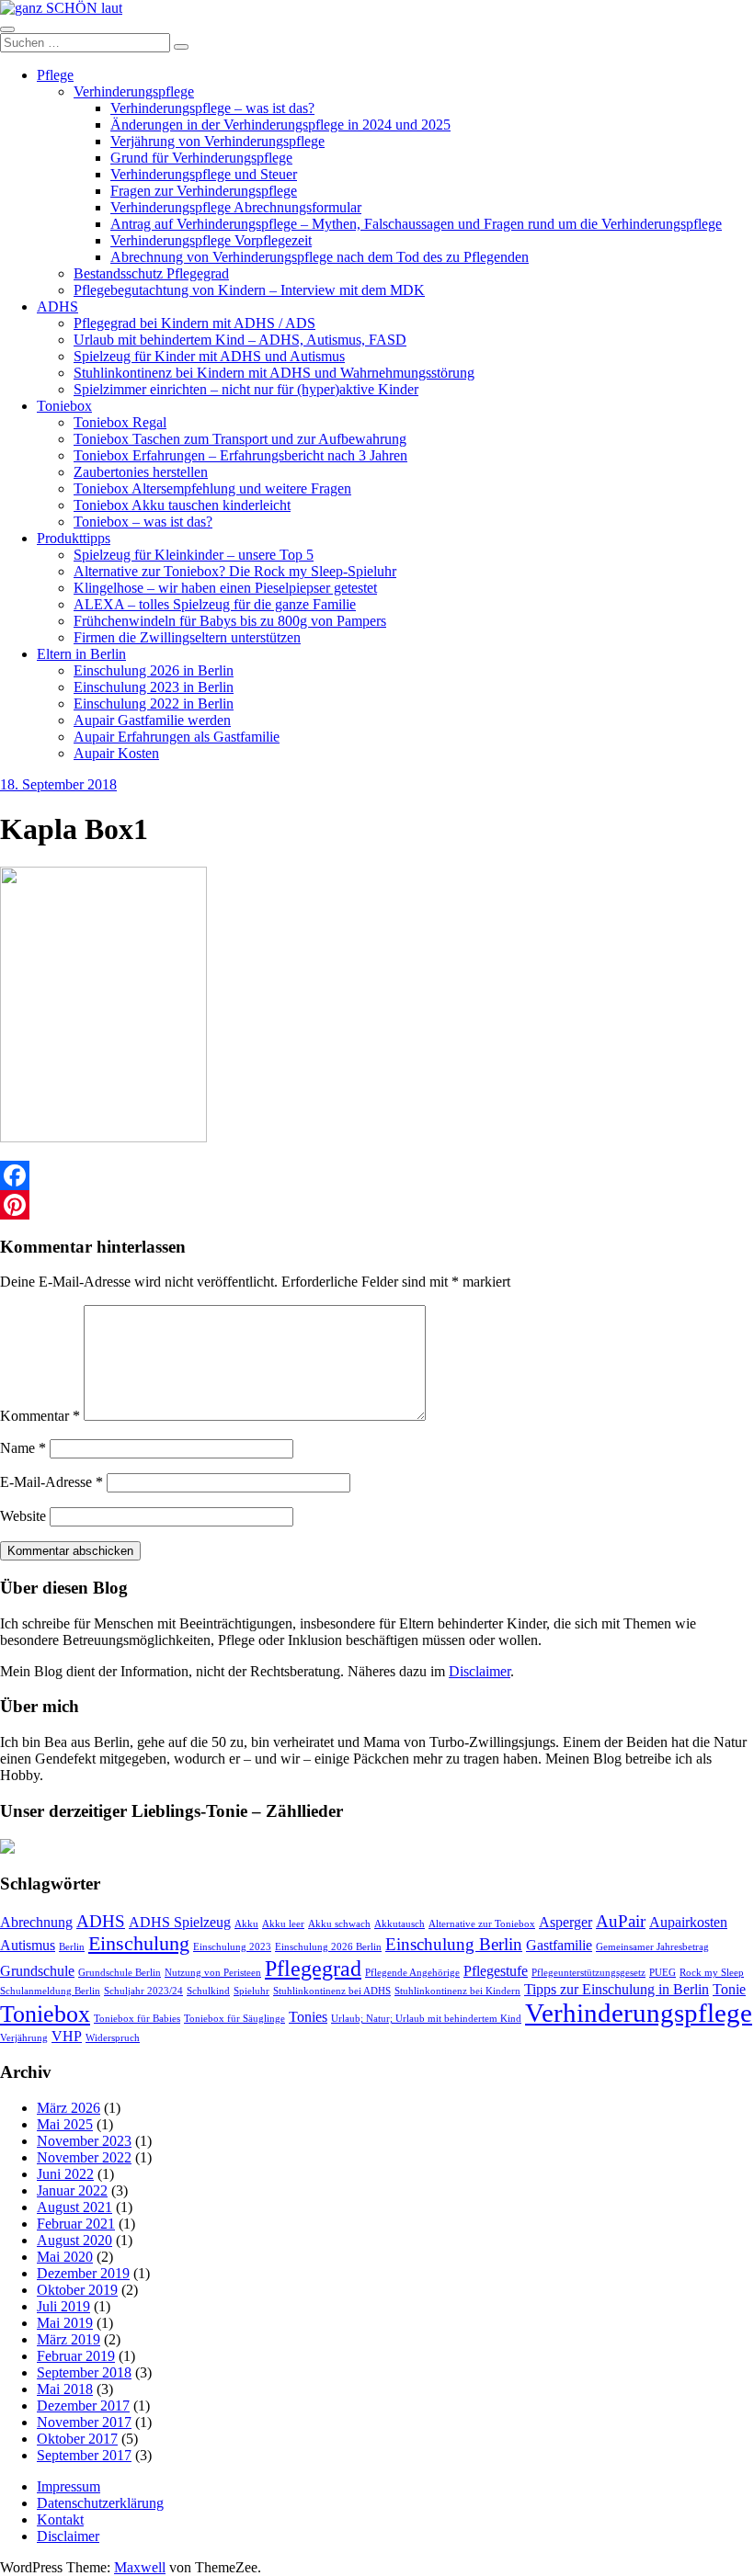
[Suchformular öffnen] (7, 29)
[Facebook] (377, 1175)
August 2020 (74, 2240)
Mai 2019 (65, 2323)
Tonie (729, 1989)
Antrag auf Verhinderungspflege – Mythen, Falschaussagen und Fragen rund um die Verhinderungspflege (416, 224)
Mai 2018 (65, 2389)
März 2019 (69, 2339)
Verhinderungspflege (134, 91)
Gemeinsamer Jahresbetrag (652, 1947)
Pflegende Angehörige (412, 1973)
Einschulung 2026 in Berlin (154, 670)
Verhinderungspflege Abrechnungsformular (236, 207)
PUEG (663, 1973)
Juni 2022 (65, 2174)
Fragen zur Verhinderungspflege (204, 191)
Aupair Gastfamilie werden (152, 720)
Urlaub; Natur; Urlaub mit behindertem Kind (426, 2019)
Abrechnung (36, 1922)
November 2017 (84, 2422)
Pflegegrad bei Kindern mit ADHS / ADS (194, 323)
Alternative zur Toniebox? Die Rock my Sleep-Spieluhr (235, 571)
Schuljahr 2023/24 (143, 1991)
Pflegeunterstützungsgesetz (588, 1973)
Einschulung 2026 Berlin (328, 1947)
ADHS (57, 306)
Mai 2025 (65, 2124)
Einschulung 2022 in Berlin (154, 704)
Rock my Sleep (712, 1973)
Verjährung (24, 2038)
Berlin (72, 1947)
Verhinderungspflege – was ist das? (212, 108)
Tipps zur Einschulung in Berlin (617, 1989)
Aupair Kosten (116, 753)
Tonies (308, 2017)
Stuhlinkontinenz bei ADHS (332, 1991)
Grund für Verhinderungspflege (201, 158)
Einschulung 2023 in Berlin (154, 687)
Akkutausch (400, 1924)
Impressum (69, 2486)
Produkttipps (74, 538)
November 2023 (84, 2141)
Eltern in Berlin (81, 654)
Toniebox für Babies (137, 2019)
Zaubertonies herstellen (141, 472)
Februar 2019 (76, 2356)
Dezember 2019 (83, 2273)
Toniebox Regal (120, 422)
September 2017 (84, 2455)
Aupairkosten (688, 1922)
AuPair (621, 1921)
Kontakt (60, 2519)
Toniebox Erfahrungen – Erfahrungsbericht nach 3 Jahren (240, 455)
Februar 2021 (76, 2224)
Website (23, 1516)
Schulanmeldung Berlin (50, 1991)
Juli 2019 (63, 2306)
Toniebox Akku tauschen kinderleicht (182, 505)
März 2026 (69, 2108)
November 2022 (84, 2157)
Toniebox (64, 406)
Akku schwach (339, 1924)
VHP (67, 2036)
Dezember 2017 (83, 2406)
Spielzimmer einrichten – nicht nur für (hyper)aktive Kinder (246, 389)
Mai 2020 (65, 2257)
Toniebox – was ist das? (143, 522)
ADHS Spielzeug (180, 1922)
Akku (246, 1924)
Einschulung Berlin (454, 1944)
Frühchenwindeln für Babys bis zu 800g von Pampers (230, 621)
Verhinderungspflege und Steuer (204, 174)
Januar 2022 (72, 2190)
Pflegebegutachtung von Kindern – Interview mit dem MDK (249, 290)
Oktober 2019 (77, 2290)
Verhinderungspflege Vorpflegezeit (211, 240)
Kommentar (40, 1416)
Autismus (28, 1945)
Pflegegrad (313, 1968)
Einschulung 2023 (232, 1947)
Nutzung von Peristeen (213, 1973)
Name (23, 1448)
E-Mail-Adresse (51, 1482)
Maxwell (140, 2567)
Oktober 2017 (77, 2439)
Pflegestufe (496, 1971)
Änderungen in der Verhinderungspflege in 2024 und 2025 (280, 125)
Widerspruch (113, 2038)
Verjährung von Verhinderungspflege (217, 141)
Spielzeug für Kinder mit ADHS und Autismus (209, 356)
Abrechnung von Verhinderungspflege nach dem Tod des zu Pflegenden (320, 257)
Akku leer (283, 1924)
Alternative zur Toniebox (482, 1924)
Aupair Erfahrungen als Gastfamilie (177, 737)
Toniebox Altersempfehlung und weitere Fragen (212, 488)
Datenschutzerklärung (100, 2503)
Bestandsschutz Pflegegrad (151, 273)
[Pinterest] (377, 1205)
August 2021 (74, 2207)
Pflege (55, 75)
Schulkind (208, 1991)
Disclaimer (480, 1671)
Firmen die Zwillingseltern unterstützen (187, 637)
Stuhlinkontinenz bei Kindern (457, 1991)
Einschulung (139, 1943)
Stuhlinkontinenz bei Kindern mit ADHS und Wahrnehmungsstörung (274, 373)
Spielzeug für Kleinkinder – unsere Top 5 (194, 555)
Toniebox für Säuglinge (234, 2019)
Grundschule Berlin (120, 1973)
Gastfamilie (559, 1945)
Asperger (565, 1922)
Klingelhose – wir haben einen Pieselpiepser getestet (225, 588)
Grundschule (37, 1971)
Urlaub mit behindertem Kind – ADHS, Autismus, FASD (240, 340)
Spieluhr (251, 1991)
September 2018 (84, 2372)
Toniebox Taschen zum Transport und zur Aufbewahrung (240, 439)
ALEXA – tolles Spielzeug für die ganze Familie (215, 604)
